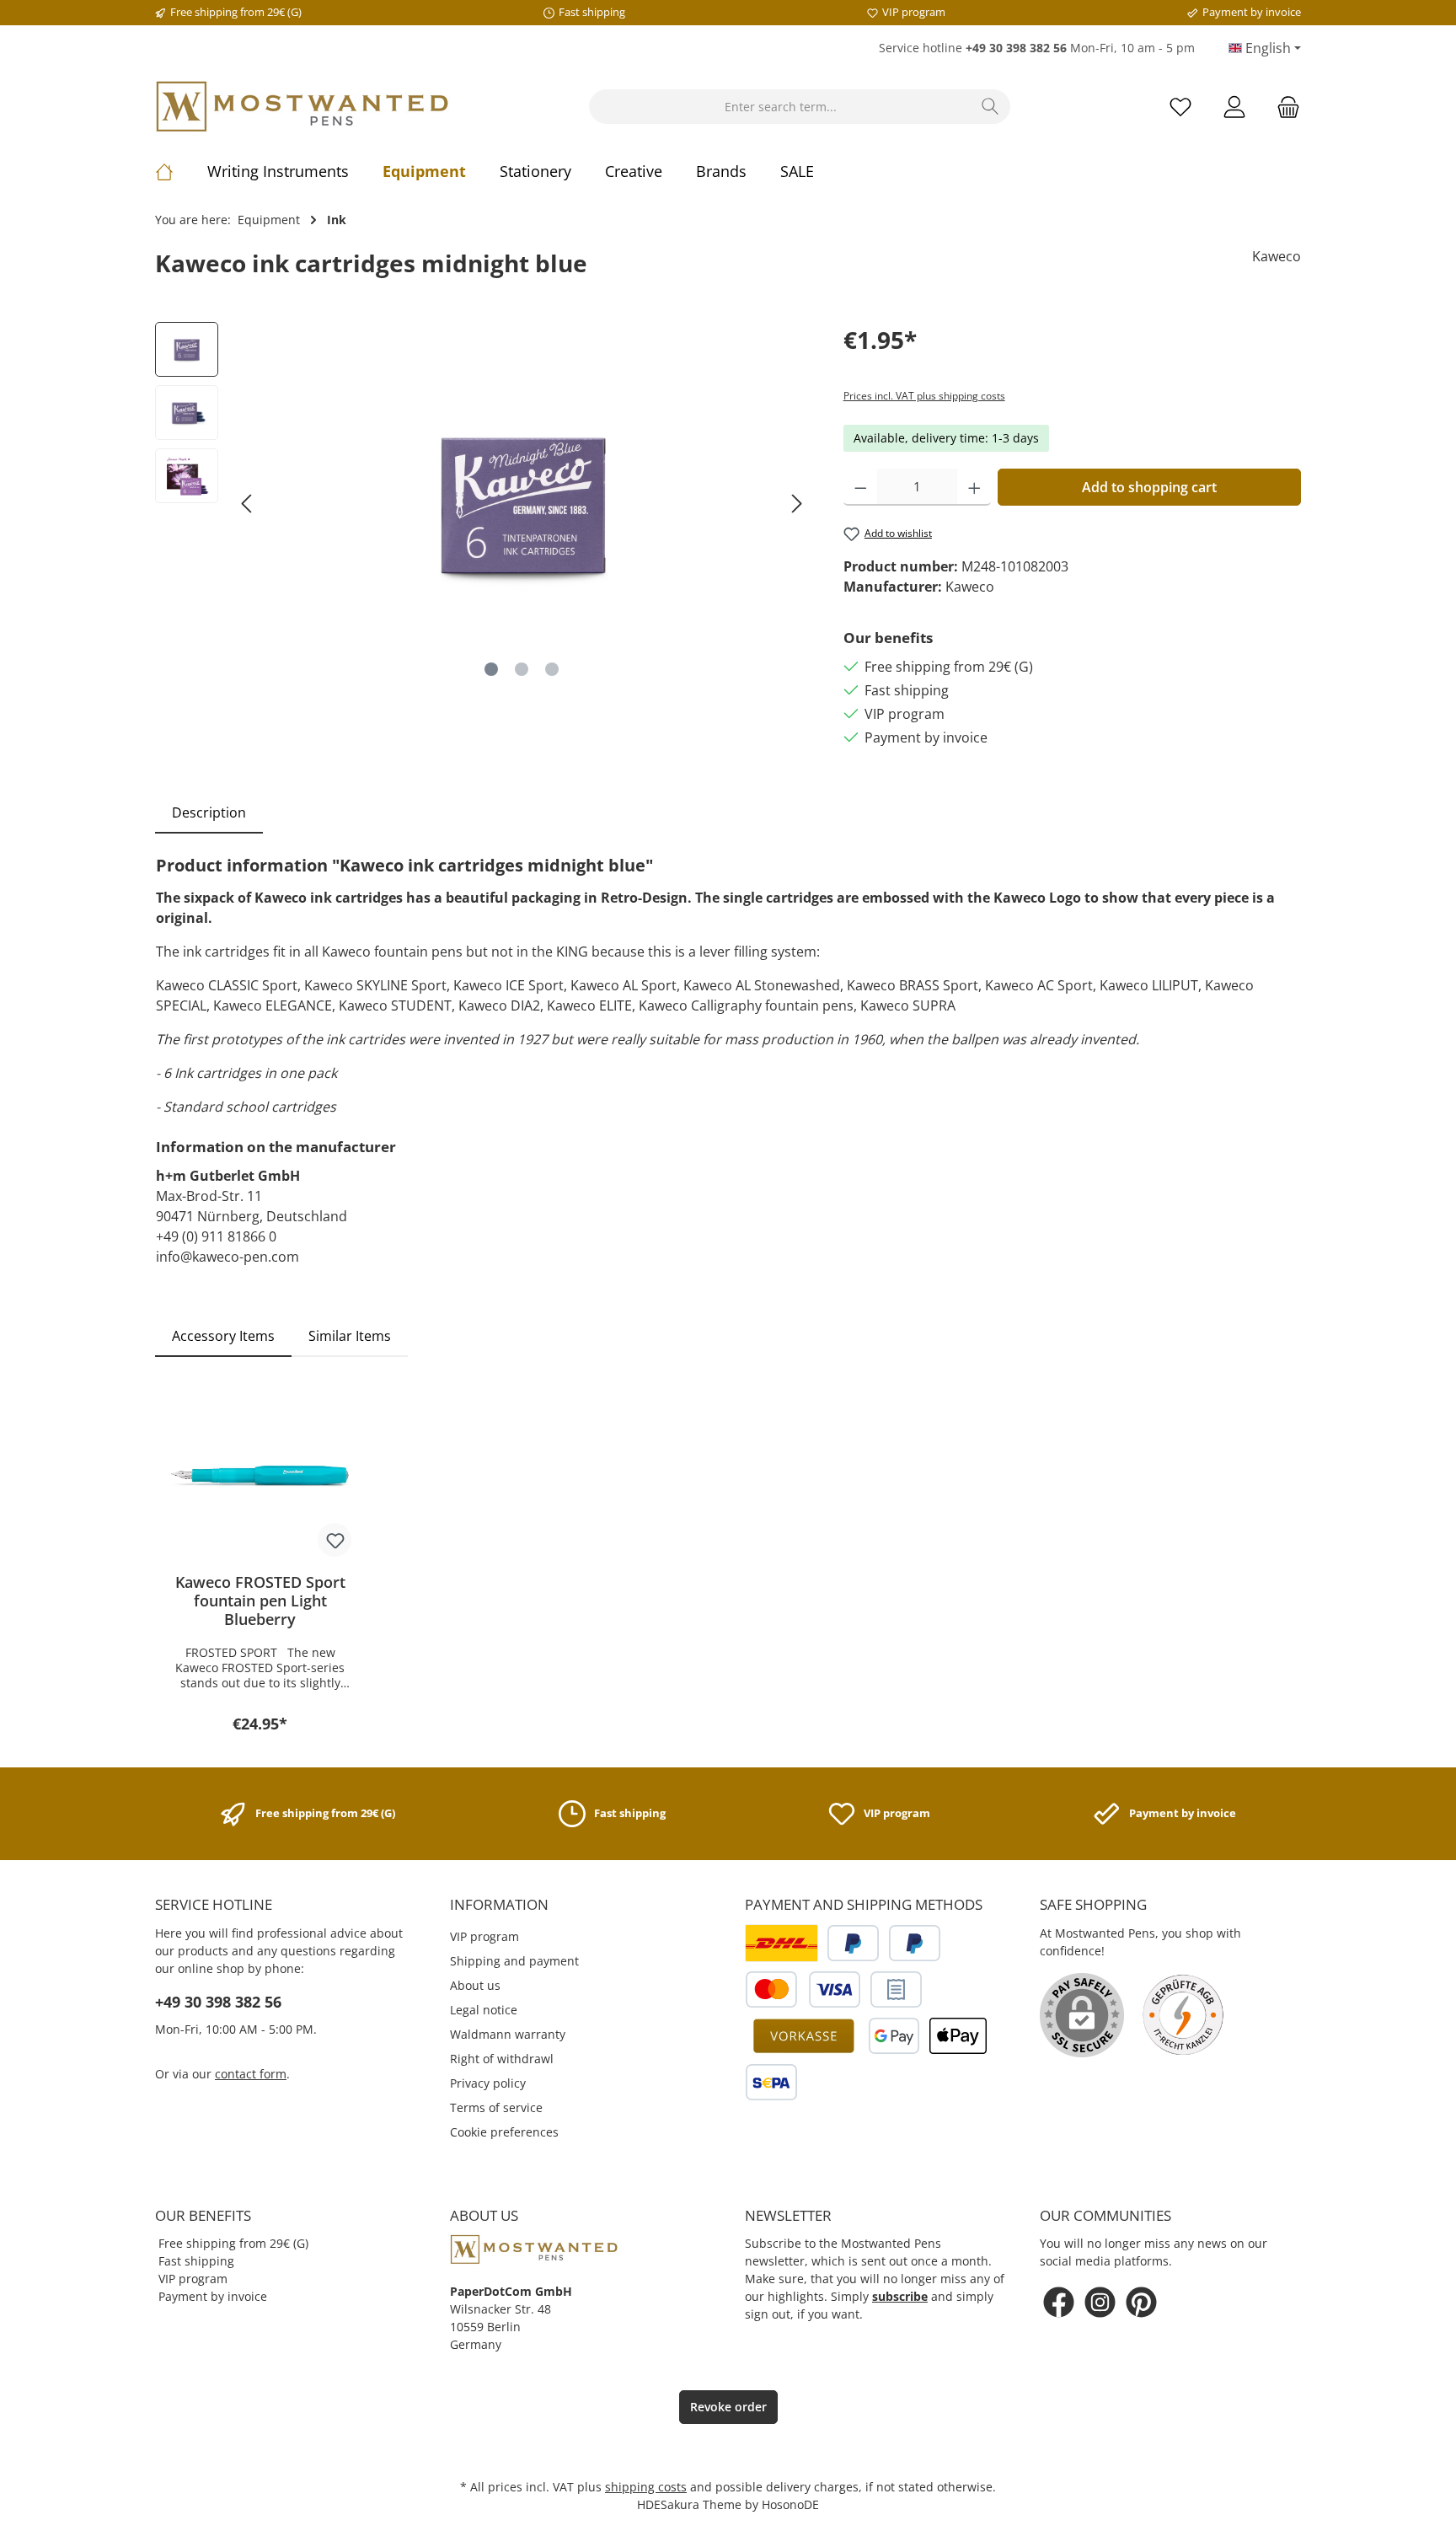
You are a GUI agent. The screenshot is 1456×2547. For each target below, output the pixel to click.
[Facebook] (1059, 2302)
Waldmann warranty (508, 2034)
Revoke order (728, 2407)
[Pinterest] (1141, 2302)
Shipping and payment (514, 1961)
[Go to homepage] (302, 107)
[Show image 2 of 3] (522, 669)
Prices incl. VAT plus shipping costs (924, 396)
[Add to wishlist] (335, 1540)
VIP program (484, 1936)
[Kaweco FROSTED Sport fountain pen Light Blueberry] (260, 1476)
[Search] (990, 107)
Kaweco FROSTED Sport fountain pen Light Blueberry (260, 1601)
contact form (251, 2074)
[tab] (209, 812)
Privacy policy (488, 2083)
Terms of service (496, 2107)
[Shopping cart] (1283, 107)
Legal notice (484, 2010)
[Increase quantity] (974, 487)
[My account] (1234, 107)
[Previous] (248, 504)
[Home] (181, 171)
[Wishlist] (1180, 107)
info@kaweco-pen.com (227, 1257)
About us (475, 1985)
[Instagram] (1100, 2302)
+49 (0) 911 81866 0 (216, 1236)
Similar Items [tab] (350, 1336)
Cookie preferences (504, 2132)
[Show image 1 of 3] (491, 669)
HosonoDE (790, 2504)
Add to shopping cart (1149, 487)
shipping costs (646, 2487)
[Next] (796, 504)
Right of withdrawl (502, 2059)
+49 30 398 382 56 (218, 2002)
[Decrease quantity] (861, 487)
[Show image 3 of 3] (552, 669)
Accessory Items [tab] (223, 1336)
